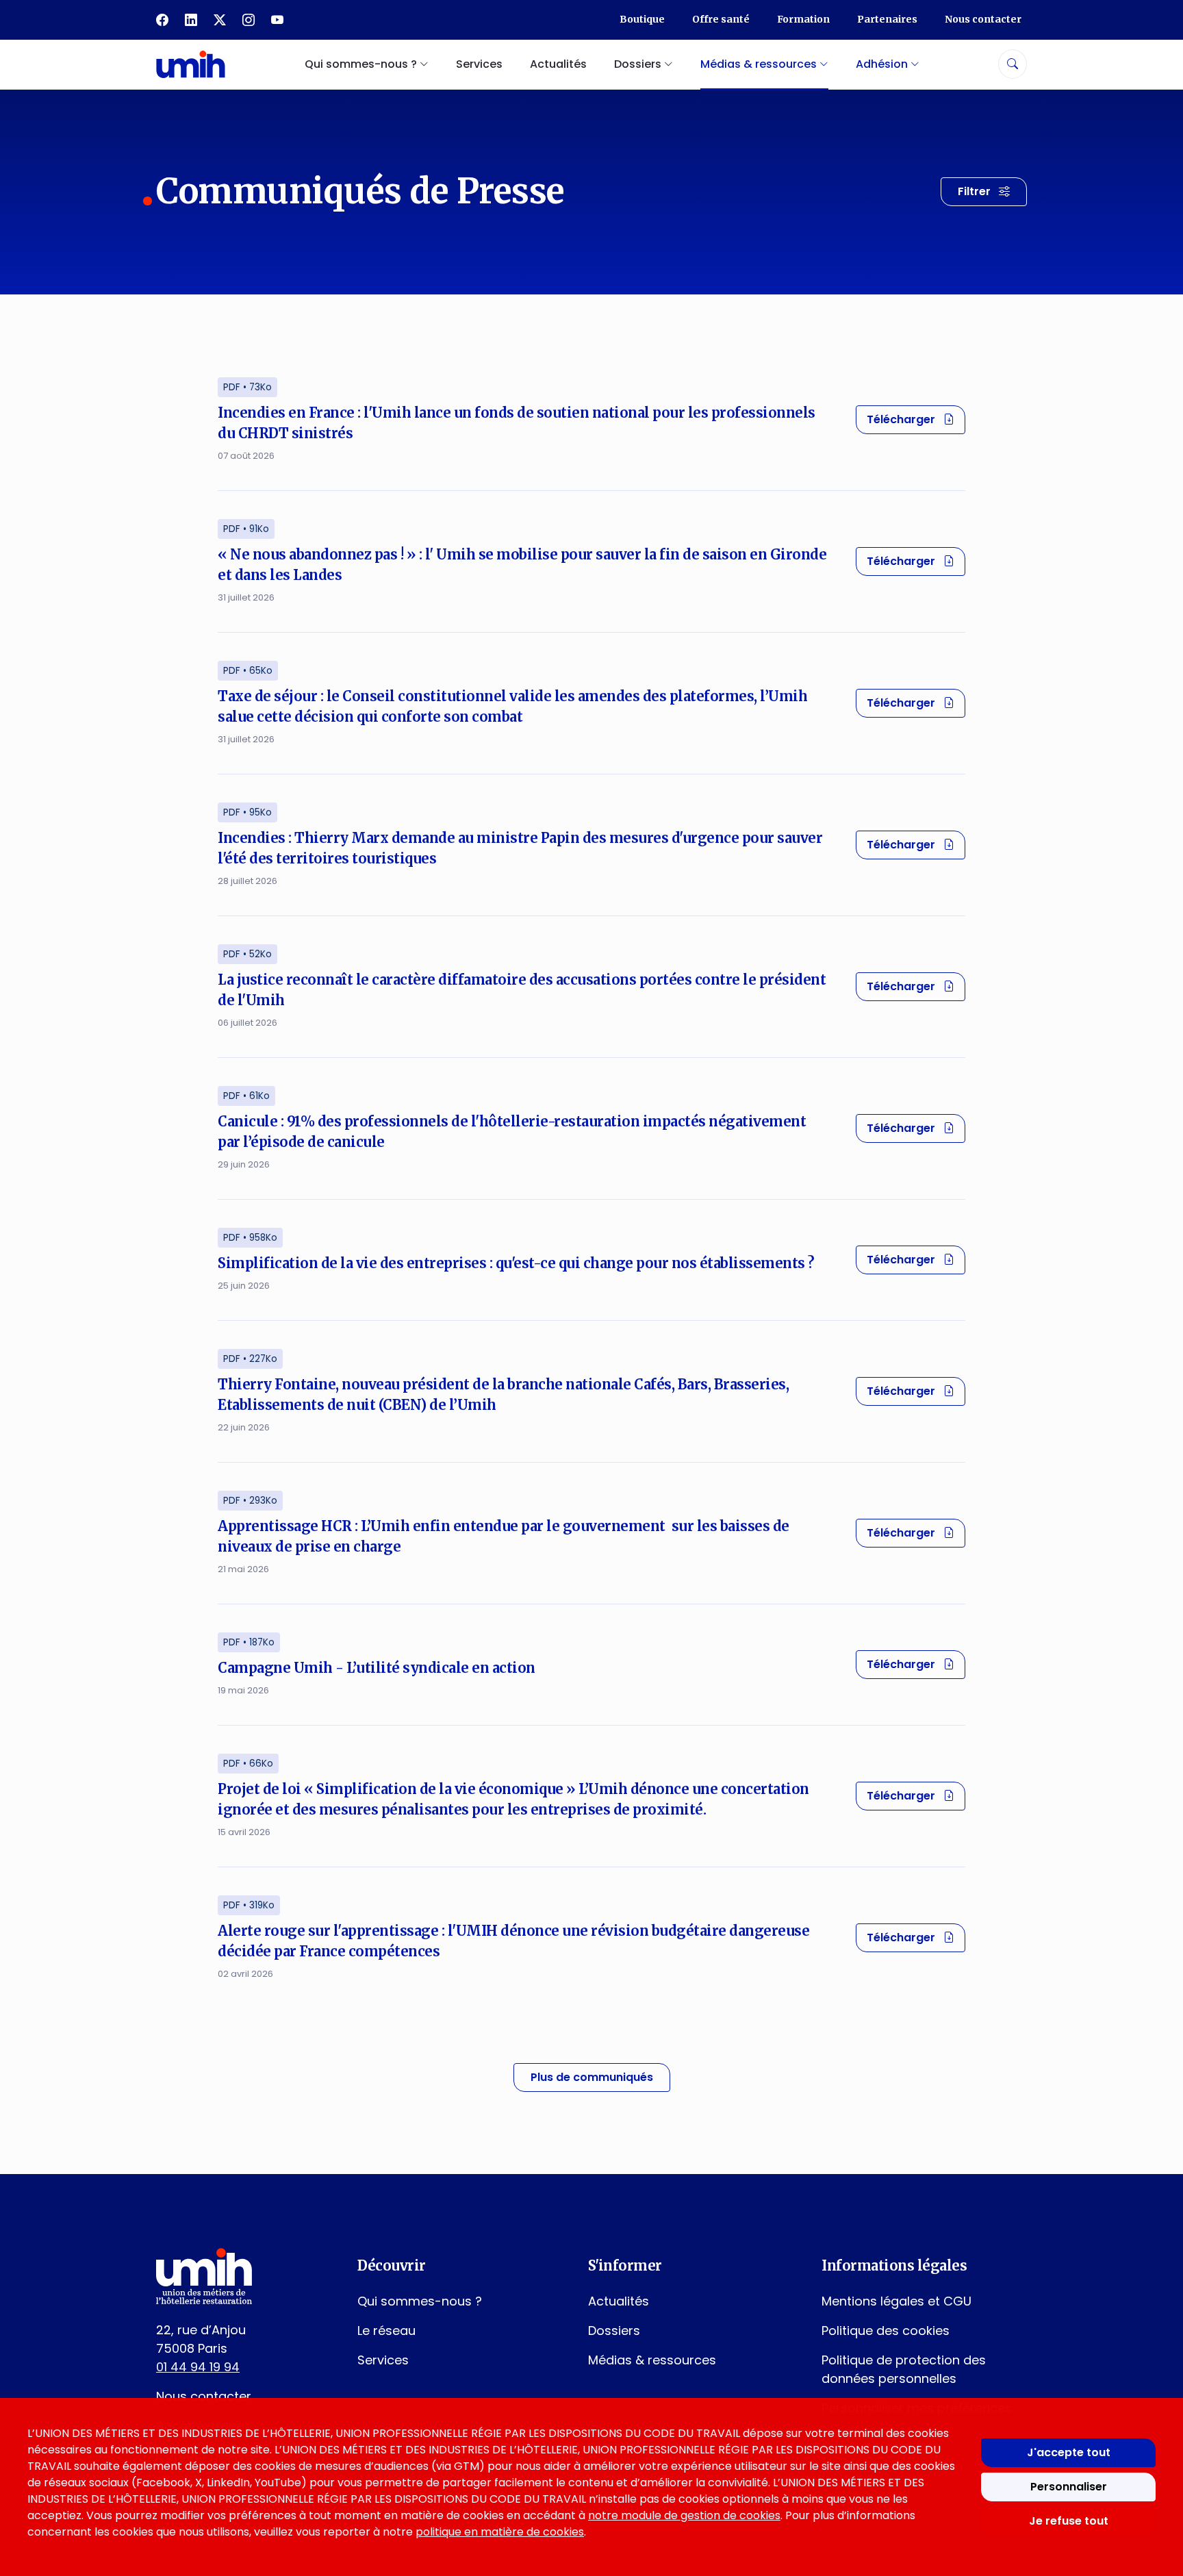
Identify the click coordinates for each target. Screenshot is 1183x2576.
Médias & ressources (652, 2360)
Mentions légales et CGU (896, 2301)
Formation (803, 19)
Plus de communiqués (592, 2077)
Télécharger (916, 419)
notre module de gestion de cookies (684, 2515)
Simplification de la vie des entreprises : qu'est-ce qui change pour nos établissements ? (516, 1263)
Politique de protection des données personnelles (904, 2369)
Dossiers (614, 2331)
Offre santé (721, 19)
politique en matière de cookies (500, 2532)
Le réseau (386, 2331)
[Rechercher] (1013, 64)
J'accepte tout (1069, 2452)
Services (479, 64)
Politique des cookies (886, 2331)
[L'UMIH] (191, 64)
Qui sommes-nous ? (420, 2301)
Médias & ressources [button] (760, 64)
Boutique (642, 19)
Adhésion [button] (883, 64)
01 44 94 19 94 (198, 2367)
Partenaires (887, 19)
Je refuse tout (1069, 2521)
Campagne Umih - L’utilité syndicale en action (377, 1668)
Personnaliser (1069, 2487)
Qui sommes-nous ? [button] (362, 64)
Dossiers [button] (639, 64)
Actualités (558, 64)
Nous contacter (983, 19)
